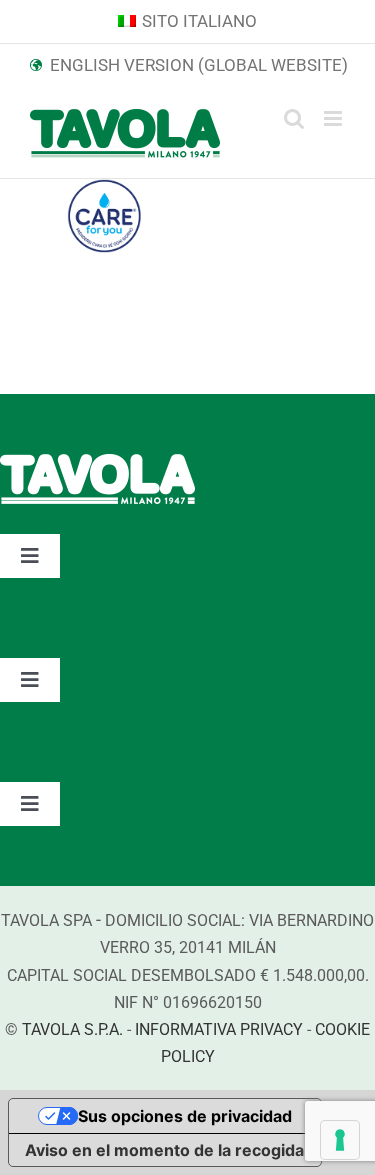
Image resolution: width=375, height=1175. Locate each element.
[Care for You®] (104, 194)
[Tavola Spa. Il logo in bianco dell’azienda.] (97, 464)
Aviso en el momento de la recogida (164, 1150)
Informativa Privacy (219, 1029)
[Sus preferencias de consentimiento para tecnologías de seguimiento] (340, 1140)
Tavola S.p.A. (72, 1029)
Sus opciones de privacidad (185, 1116)
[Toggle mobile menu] (334, 118)
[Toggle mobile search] (294, 118)
